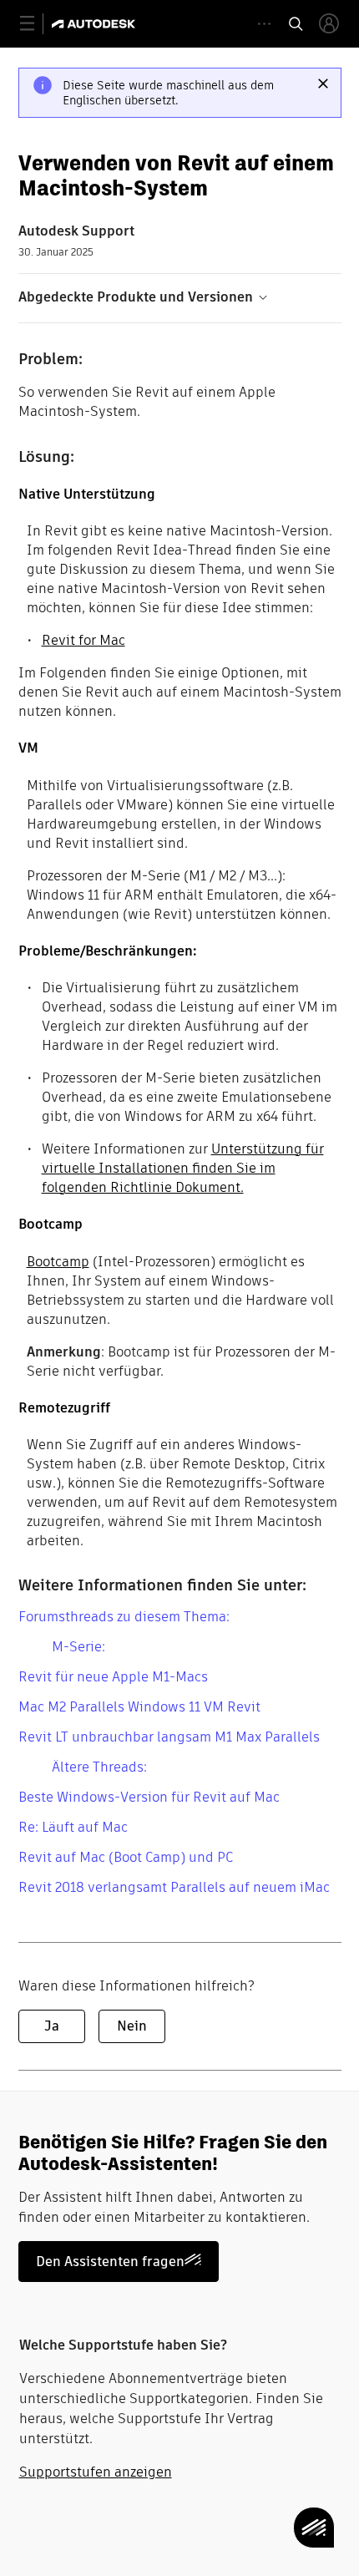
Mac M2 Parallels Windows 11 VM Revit (139, 1707)
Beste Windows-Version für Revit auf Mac (149, 1797)
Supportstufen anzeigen (96, 2472)
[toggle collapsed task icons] (264, 24)
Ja (52, 2026)
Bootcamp (58, 1262)
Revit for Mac (83, 640)
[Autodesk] (96, 24)
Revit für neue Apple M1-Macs (113, 1677)
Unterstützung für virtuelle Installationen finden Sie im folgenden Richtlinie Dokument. (183, 1168)
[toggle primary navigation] (36, 24)
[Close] (323, 84)
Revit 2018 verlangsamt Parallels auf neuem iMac (174, 1887)
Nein (132, 2026)
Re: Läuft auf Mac (73, 1827)
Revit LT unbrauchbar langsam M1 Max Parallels (169, 1737)
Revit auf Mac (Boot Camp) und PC (126, 1857)
